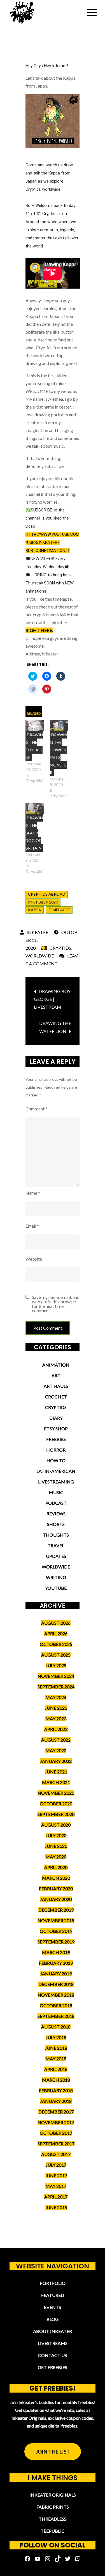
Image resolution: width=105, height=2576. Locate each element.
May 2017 (56, 2186)
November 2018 (56, 1995)
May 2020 (56, 1857)
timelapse (59, 910)
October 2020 (56, 1804)
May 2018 (56, 2059)
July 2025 (56, 1665)
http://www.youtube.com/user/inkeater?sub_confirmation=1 (52, 542)
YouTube (56, 1588)
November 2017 (56, 2122)
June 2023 (56, 1708)
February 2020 (56, 1889)
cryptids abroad (47, 894)
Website (34, 1259)
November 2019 (56, 1920)
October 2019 (56, 1931)
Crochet (56, 1397)
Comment (36, 1109)
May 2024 (56, 1697)
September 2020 (56, 1814)
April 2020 (56, 1867)
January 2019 (56, 1974)
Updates (56, 1556)
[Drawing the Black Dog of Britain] (35, 808)
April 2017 (56, 2197)
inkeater (38, 932)
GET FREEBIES (53, 2367)
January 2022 (56, 1761)
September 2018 (56, 2016)
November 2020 (56, 1793)
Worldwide (40, 956)
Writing (56, 1577)
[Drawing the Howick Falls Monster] (59, 726)
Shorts (56, 1524)
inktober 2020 (43, 902)
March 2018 (56, 2080)
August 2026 (56, 1623)
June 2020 (56, 1846)
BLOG (53, 2319)
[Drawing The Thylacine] (35, 726)
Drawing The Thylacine (34, 746)
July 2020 (56, 1835)
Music (56, 1492)
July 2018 (56, 2037)
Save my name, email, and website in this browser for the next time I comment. (56, 1304)
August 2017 (56, 2154)
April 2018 (56, 2069)
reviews (56, 1514)
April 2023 (56, 1729)
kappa (35, 910)
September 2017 (56, 2144)
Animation (56, 1365)
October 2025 (56, 1644)
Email (32, 1226)
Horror (56, 1450)
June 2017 (56, 2175)
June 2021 (56, 1772)
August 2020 (56, 1825)
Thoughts (56, 1535)
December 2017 (56, 2112)
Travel (56, 1545)
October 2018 (56, 2005)
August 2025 (56, 1655)
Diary (56, 1418)
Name (33, 1193)
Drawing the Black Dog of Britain (34, 833)
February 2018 (56, 2090)
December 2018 (56, 1984)
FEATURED (53, 2295)
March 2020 (56, 1878)
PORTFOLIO (53, 2283)
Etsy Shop (56, 1429)
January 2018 (56, 2101)
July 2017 (56, 2165)
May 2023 (56, 1718)
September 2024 (56, 1687)
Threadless (53, 2519)
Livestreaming (56, 1482)
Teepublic (53, 2531)
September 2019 (56, 1942)
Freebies (56, 1439)
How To (56, 1460)
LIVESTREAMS (53, 2343)
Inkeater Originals (53, 2495)
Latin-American (56, 1471)
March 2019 (56, 1952)
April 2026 (56, 1633)
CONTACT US (53, 2355)
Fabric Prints (53, 2507)
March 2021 (56, 1782)
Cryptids (60, 948)
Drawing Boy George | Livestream (52, 999)
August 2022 (56, 1740)
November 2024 (56, 1676)
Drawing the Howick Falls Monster (59, 754)
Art (56, 1375)
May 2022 (56, 1750)
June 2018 (56, 2048)
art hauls (56, 1386)
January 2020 (56, 1899)
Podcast (56, 1503)
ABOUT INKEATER (53, 2331)
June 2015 (56, 2207)
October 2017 (56, 2133)
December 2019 (56, 1910)
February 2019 (56, 1963)
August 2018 (56, 2027)
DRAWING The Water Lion (55, 1027)
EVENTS (53, 2307)
